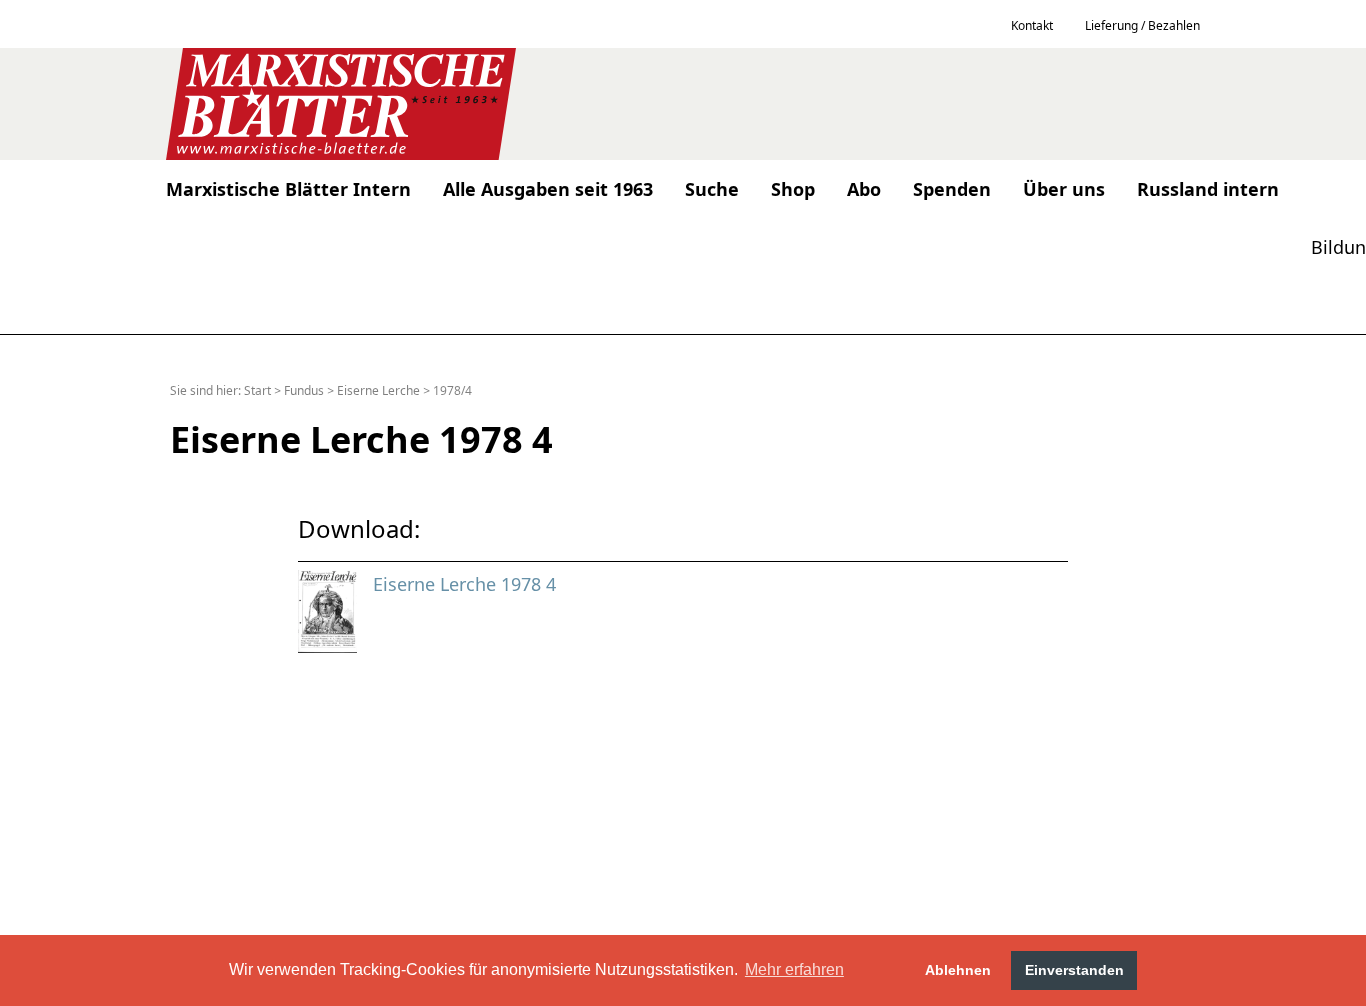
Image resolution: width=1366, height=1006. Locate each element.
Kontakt (1032, 25)
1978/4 (452, 390)
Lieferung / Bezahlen (1142, 25)
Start (257, 390)
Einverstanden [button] (1074, 970)
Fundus (304, 390)
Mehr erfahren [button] (794, 969)
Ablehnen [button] (958, 970)
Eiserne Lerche (378, 390)
